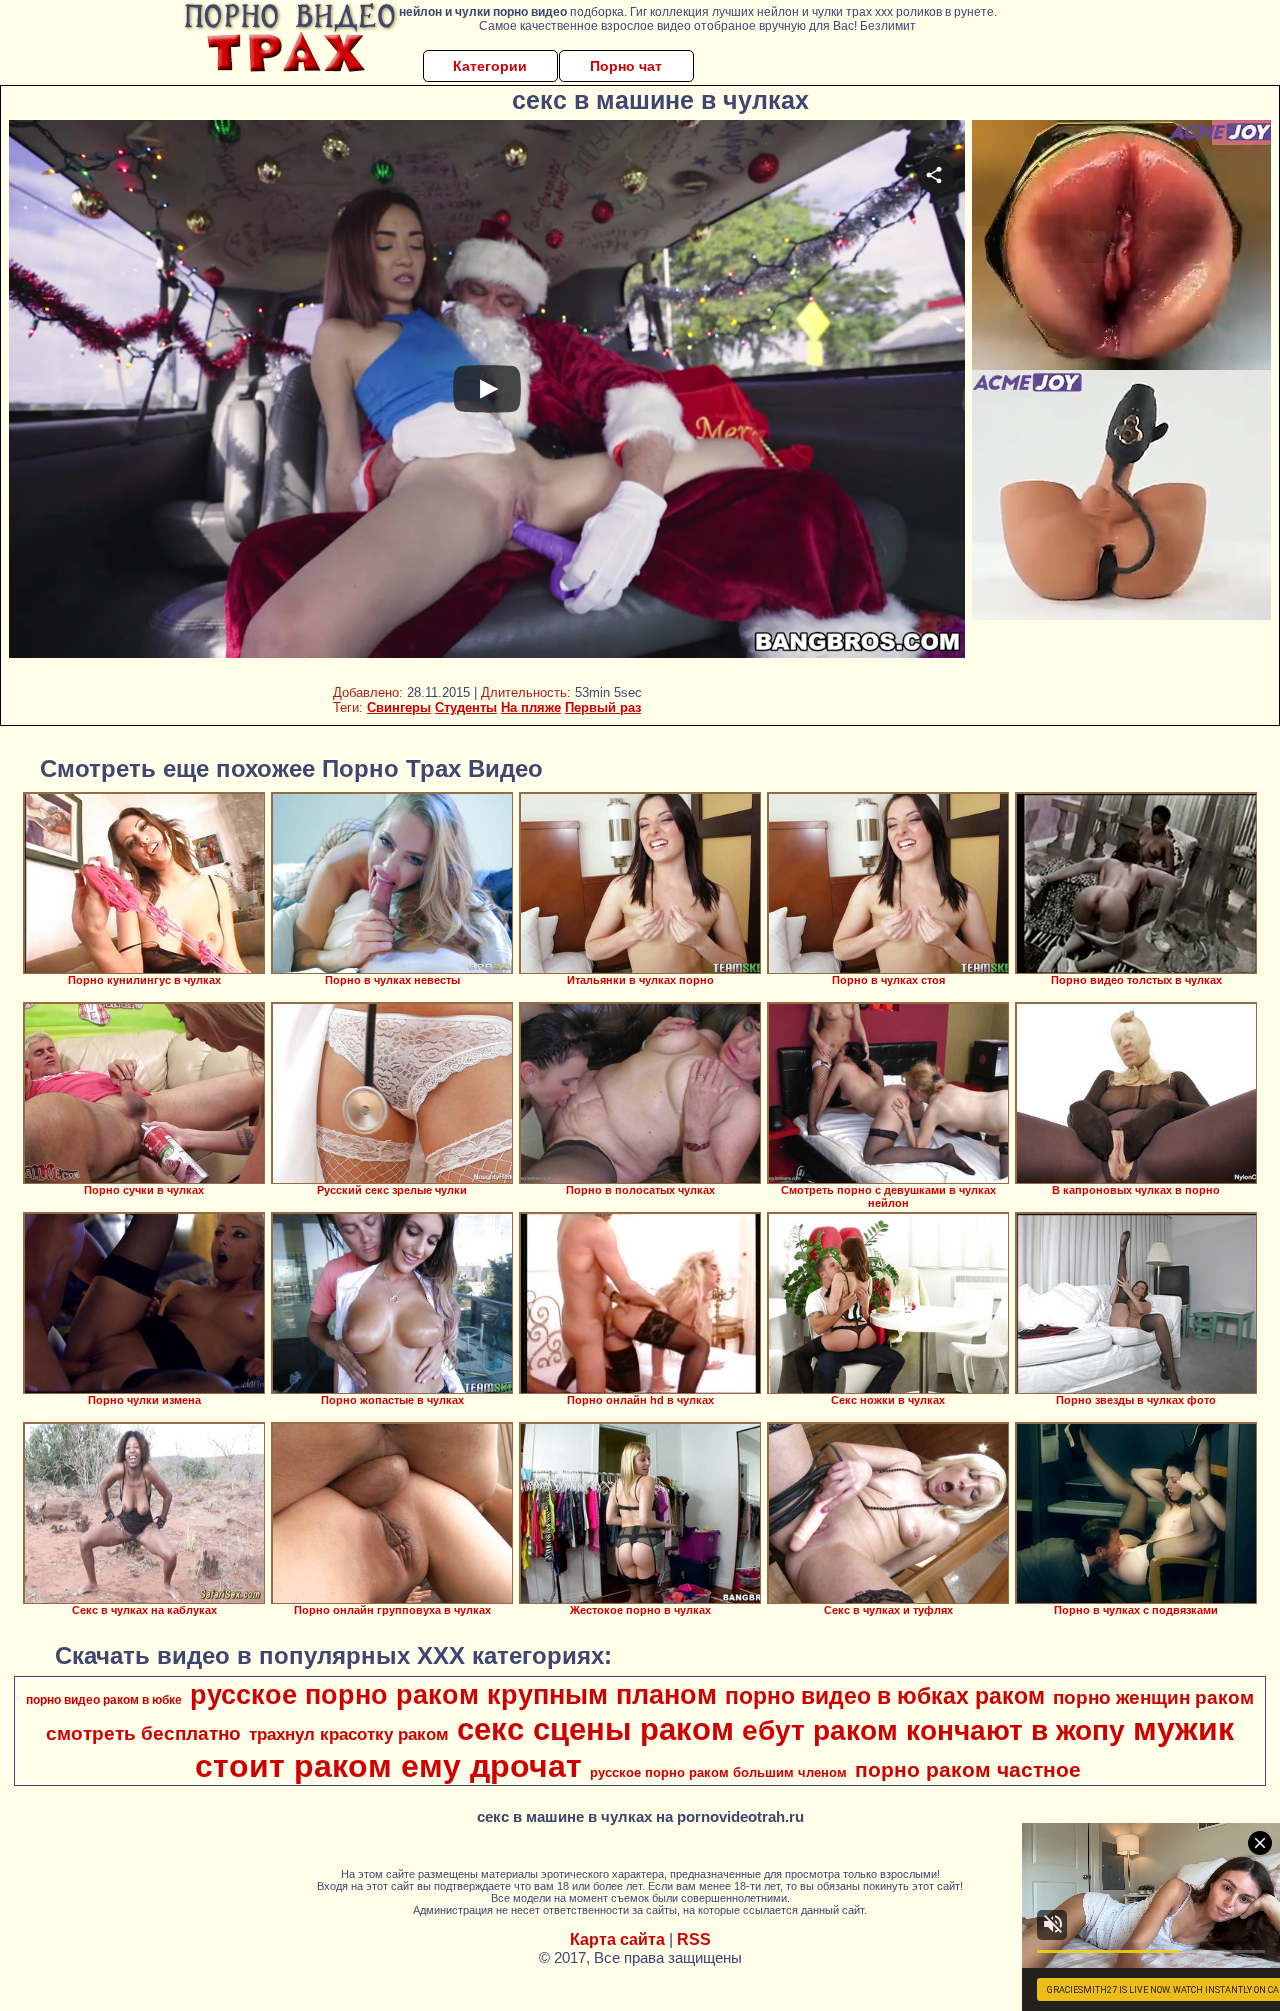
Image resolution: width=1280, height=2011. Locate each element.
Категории (490, 66)
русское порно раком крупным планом (453, 1695)
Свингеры (399, 707)
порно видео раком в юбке (104, 1700)
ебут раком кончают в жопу (933, 1730)
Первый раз (603, 707)
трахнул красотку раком (349, 1734)
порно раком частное (968, 1770)
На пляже (531, 707)
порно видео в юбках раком (885, 1696)
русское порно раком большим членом (718, 1772)
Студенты (466, 707)
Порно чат (626, 66)
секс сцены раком (595, 1729)
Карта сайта (617, 1939)
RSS (694, 1939)
